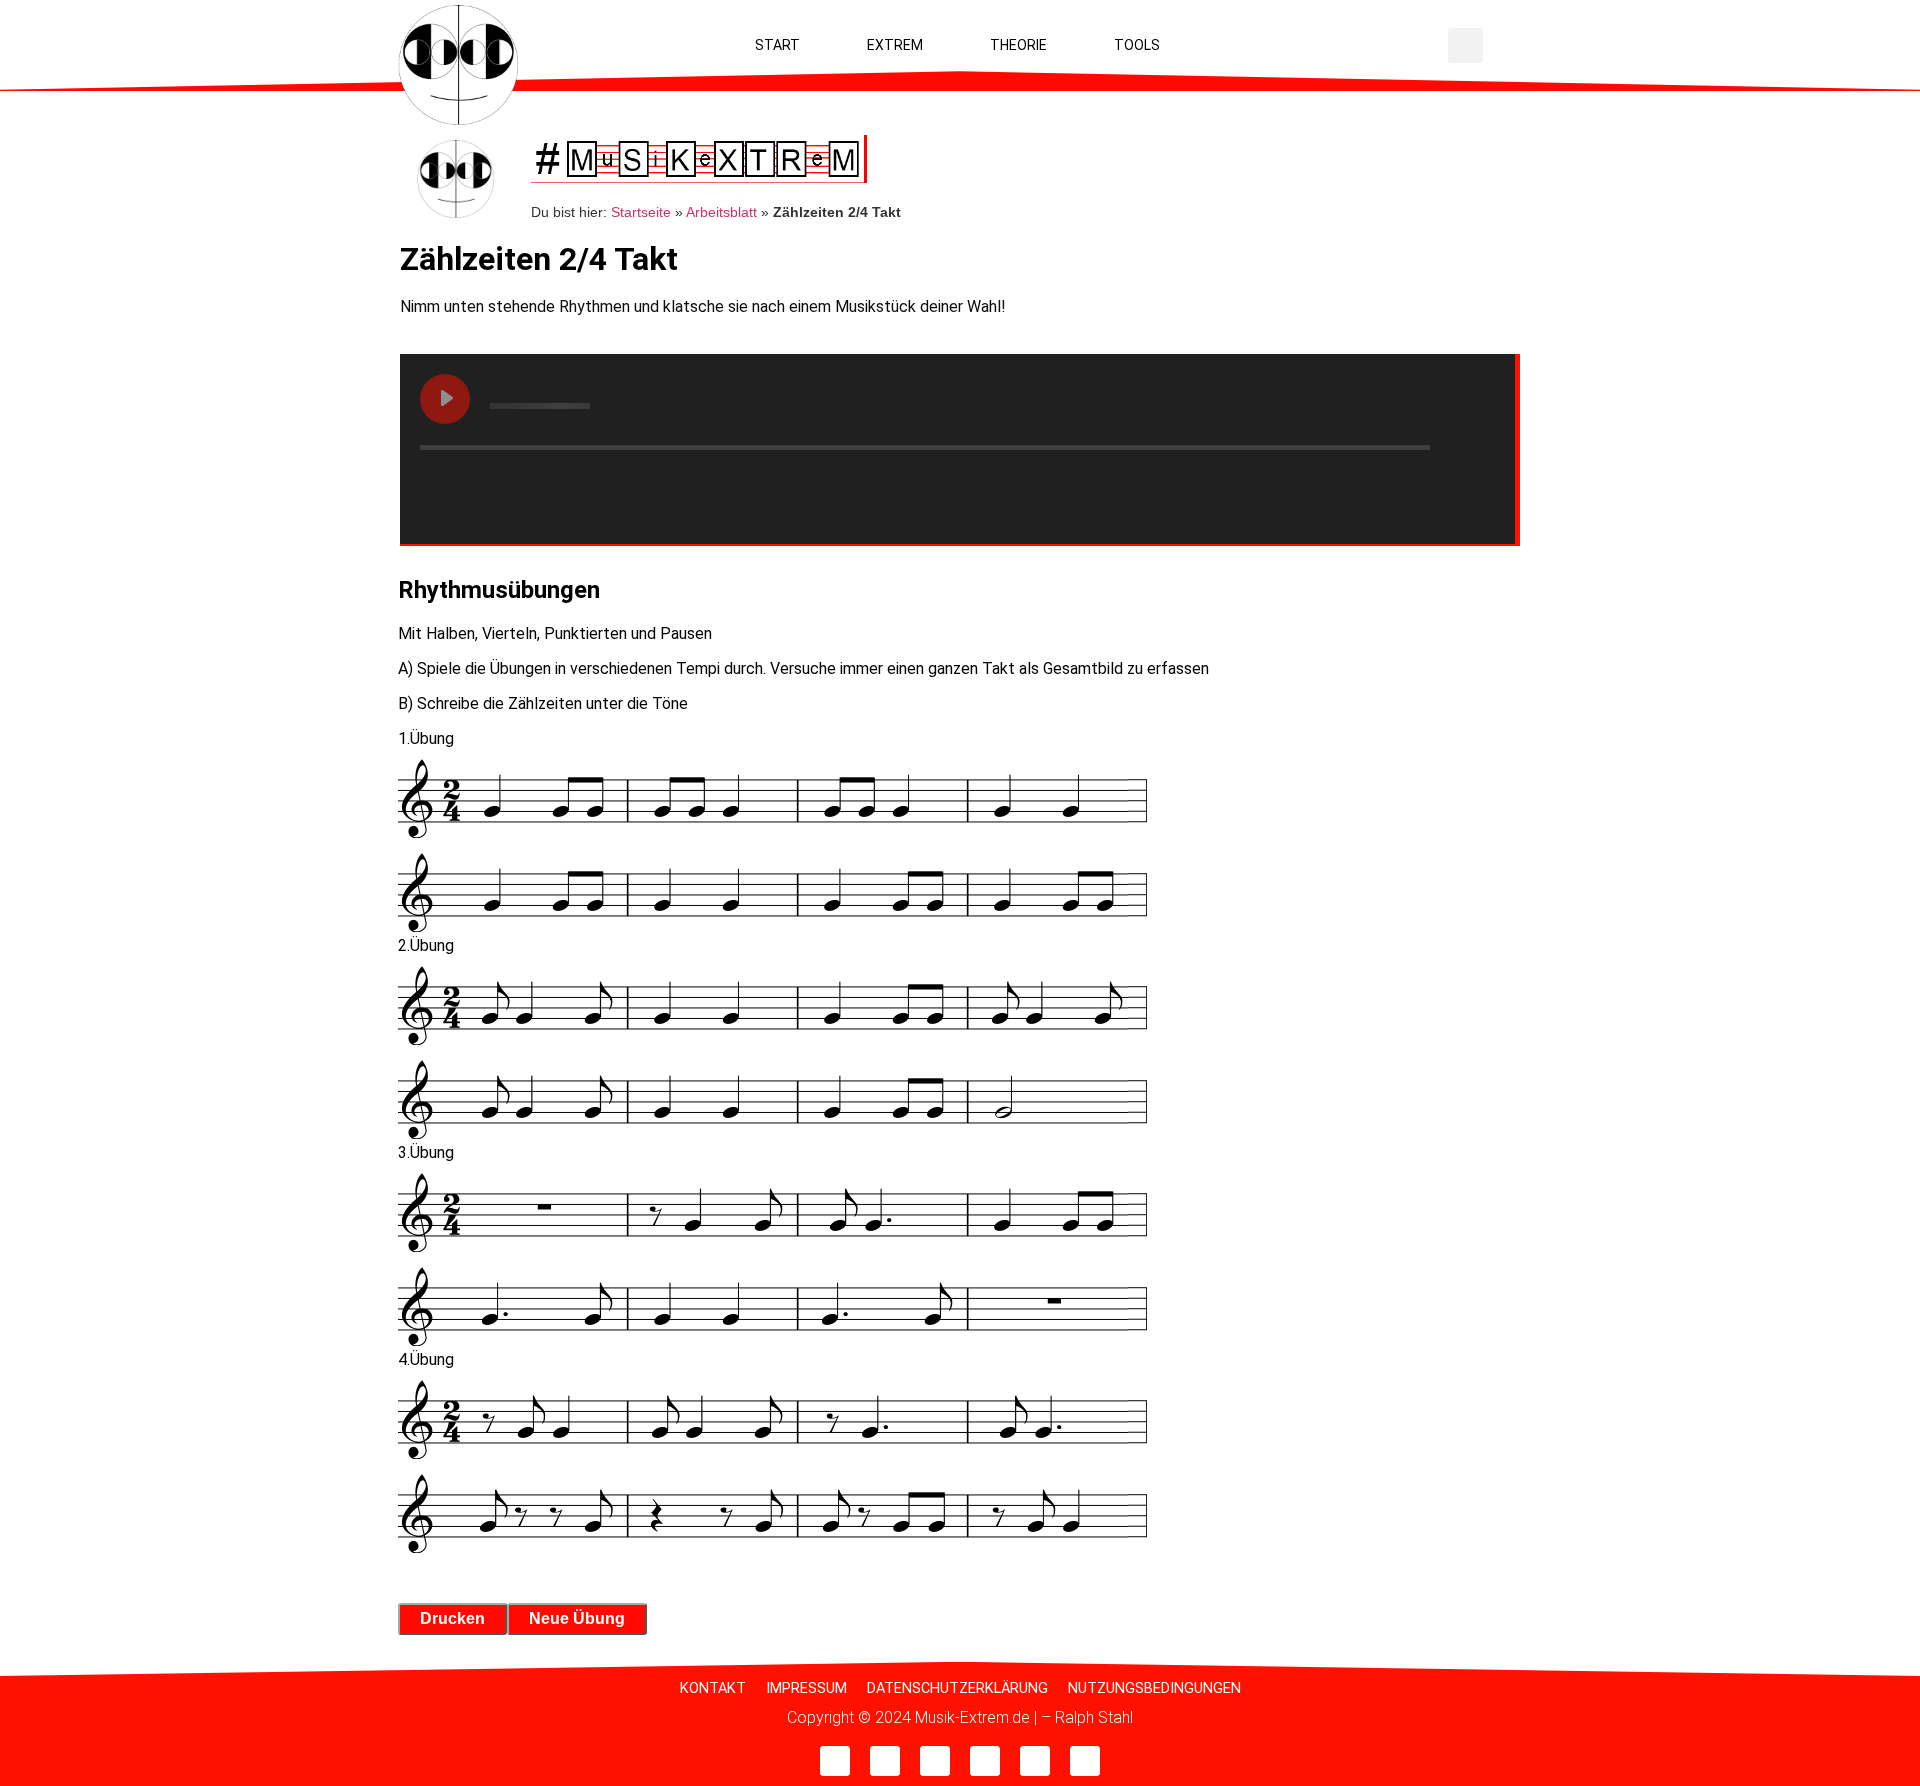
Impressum (806, 1688)
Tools (1137, 45)
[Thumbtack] (1085, 1761)
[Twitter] (1035, 1761)
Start (777, 45)
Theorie (1018, 45)
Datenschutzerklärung (957, 1688)
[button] (1465, 45)
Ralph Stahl (1094, 1717)
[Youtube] (835, 1761)
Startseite (641, 212)
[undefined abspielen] (445, 399)
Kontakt (713, 1688)
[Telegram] (985, 1761)
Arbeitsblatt (721, 212)
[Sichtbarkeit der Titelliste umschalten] (1475, 487)
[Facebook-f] (885, 1761)
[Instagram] (935, 1761)
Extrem (895, 45)
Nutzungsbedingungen (1154, 1688)
